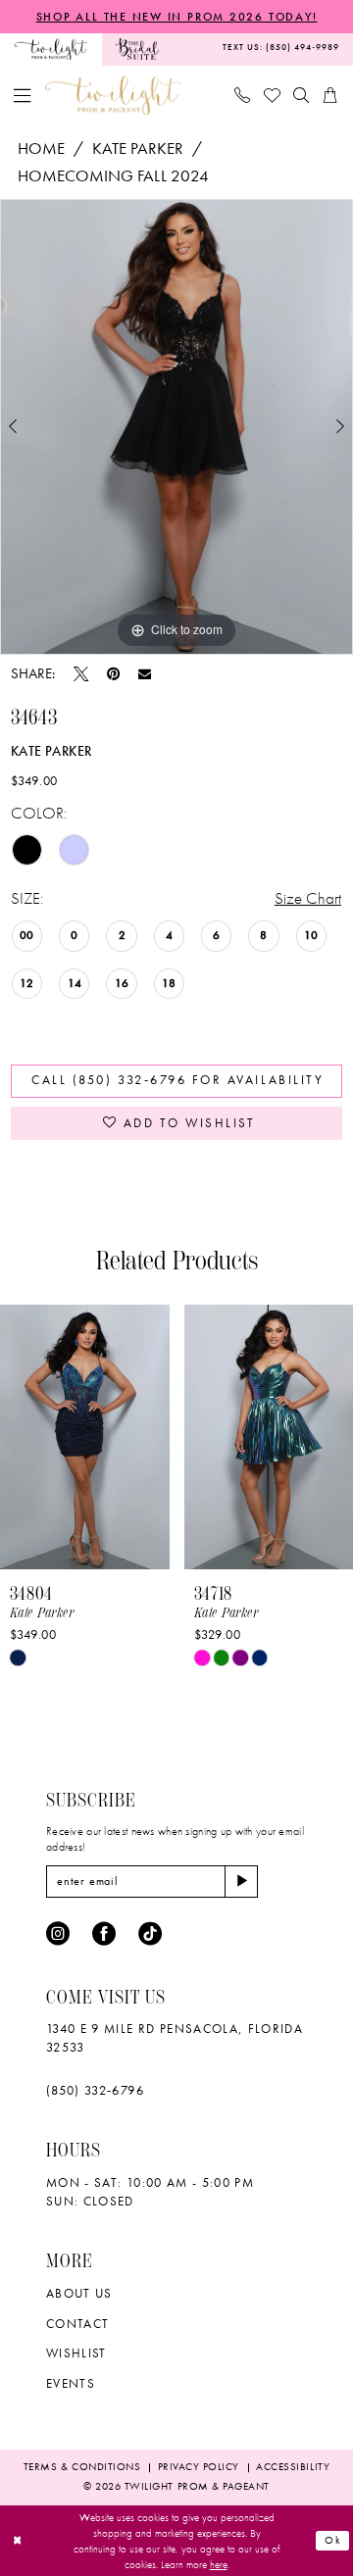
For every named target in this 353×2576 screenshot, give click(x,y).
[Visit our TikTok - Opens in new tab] (150, 1934)
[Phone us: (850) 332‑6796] (243, 96)
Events (71, 2383)
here (219, 2564)
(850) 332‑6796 (95, 2090)
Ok (333, 2540)
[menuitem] (51, 50)
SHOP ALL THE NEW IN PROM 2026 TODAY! (177, 17)
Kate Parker (138, 148)
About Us (79, 2293)
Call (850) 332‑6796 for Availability (177, 1080)
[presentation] (106, 1437)
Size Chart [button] (308, 898)
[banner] (113, 96)
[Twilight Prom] (51, 50)
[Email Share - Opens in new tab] (145, 674)
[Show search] (302, 96)
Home (41, 148)
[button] (23, 95)
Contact (77, 2324)
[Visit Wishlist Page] (273, 95)
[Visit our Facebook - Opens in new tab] (104, 1934)
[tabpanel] (176, 427)
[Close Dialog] (17, 2541)
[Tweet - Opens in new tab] (81, 674)
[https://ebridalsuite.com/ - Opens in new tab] (138, 50)
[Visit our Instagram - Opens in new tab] (58, 1934)
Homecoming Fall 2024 (113, 175)
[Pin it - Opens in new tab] (113, 674)
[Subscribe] (241, 1882)
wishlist (76, 2353)
